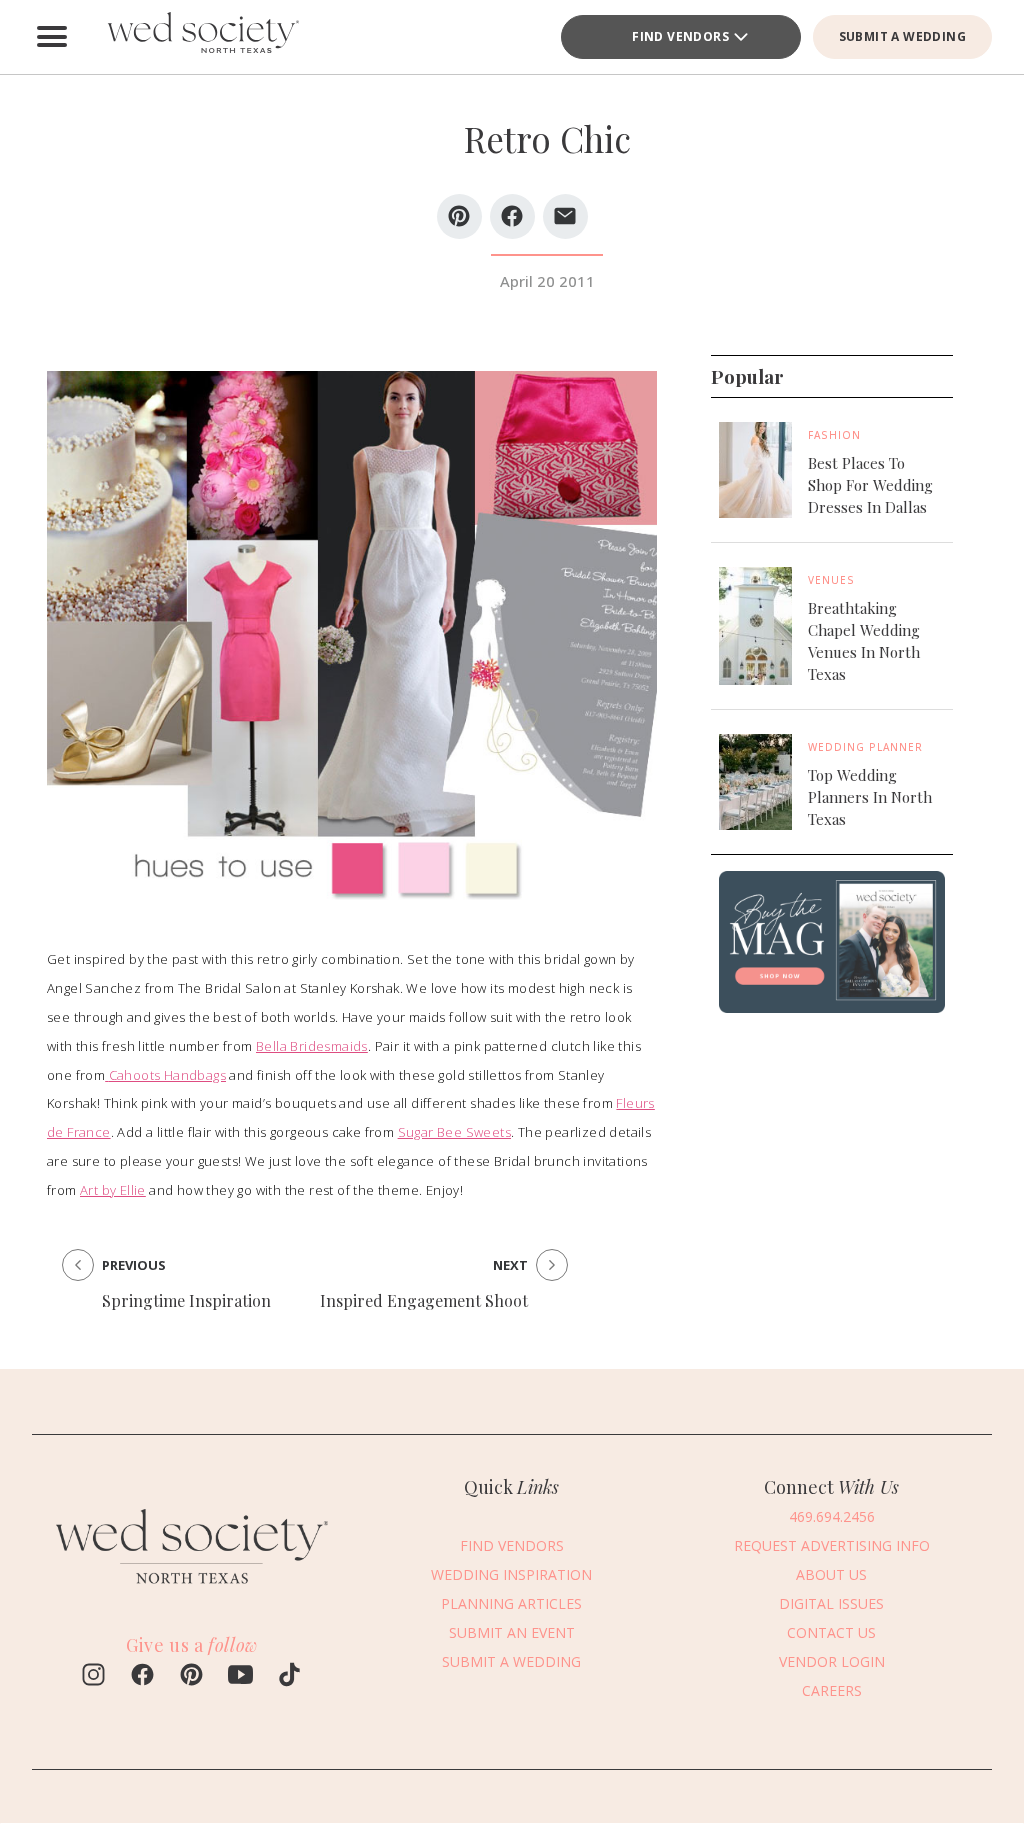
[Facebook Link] (142, 1677)
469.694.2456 (832, 1516)
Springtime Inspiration (186, 1300)
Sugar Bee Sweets (454, 1132)
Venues (831, 580)
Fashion (834, 435)
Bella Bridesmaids (312, 1046)
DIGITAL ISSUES (831, 1603)
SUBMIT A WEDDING (902, 36)
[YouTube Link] (240, 1677)
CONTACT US (831, 1632)
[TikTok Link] (289, 1677)
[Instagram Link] (93, 1677)
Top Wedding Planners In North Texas (870, 797)
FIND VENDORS (680, 36)
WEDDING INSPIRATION (511, 1574)
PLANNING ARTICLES (511, 1603)
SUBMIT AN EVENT (512, 1632)
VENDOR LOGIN (832, 1661)
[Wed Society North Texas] (202, 37)
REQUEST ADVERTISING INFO (832, 1545)
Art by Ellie (113, 1190)
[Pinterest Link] (191, 1677)
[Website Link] (192, 1592)
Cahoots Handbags (167, 1075)
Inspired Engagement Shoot (424, 1300)
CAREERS (832, 1690)
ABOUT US (831, 1574)
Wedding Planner (865, 747)
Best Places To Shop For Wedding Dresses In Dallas (870, 485)
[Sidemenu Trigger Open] (52, 37)
